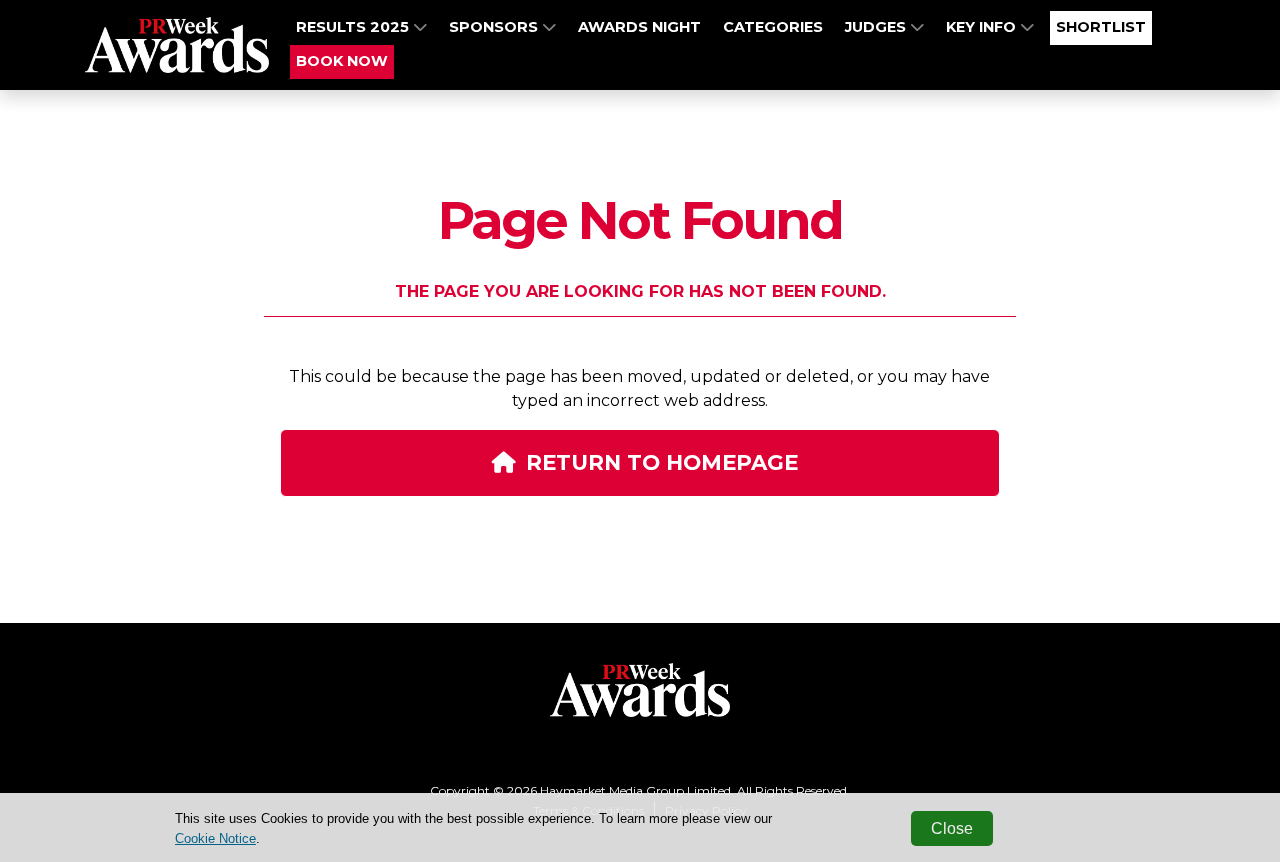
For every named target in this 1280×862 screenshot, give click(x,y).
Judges (877, 27)
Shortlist (1101, 27)
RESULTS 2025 (354, 27)
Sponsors (495, 27)
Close (952, 828)
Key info (983, 27)
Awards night (639, 27)
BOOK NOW (342, 61)
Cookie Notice (215, 838)
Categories (773, 27)
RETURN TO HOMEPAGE (662, 462)
